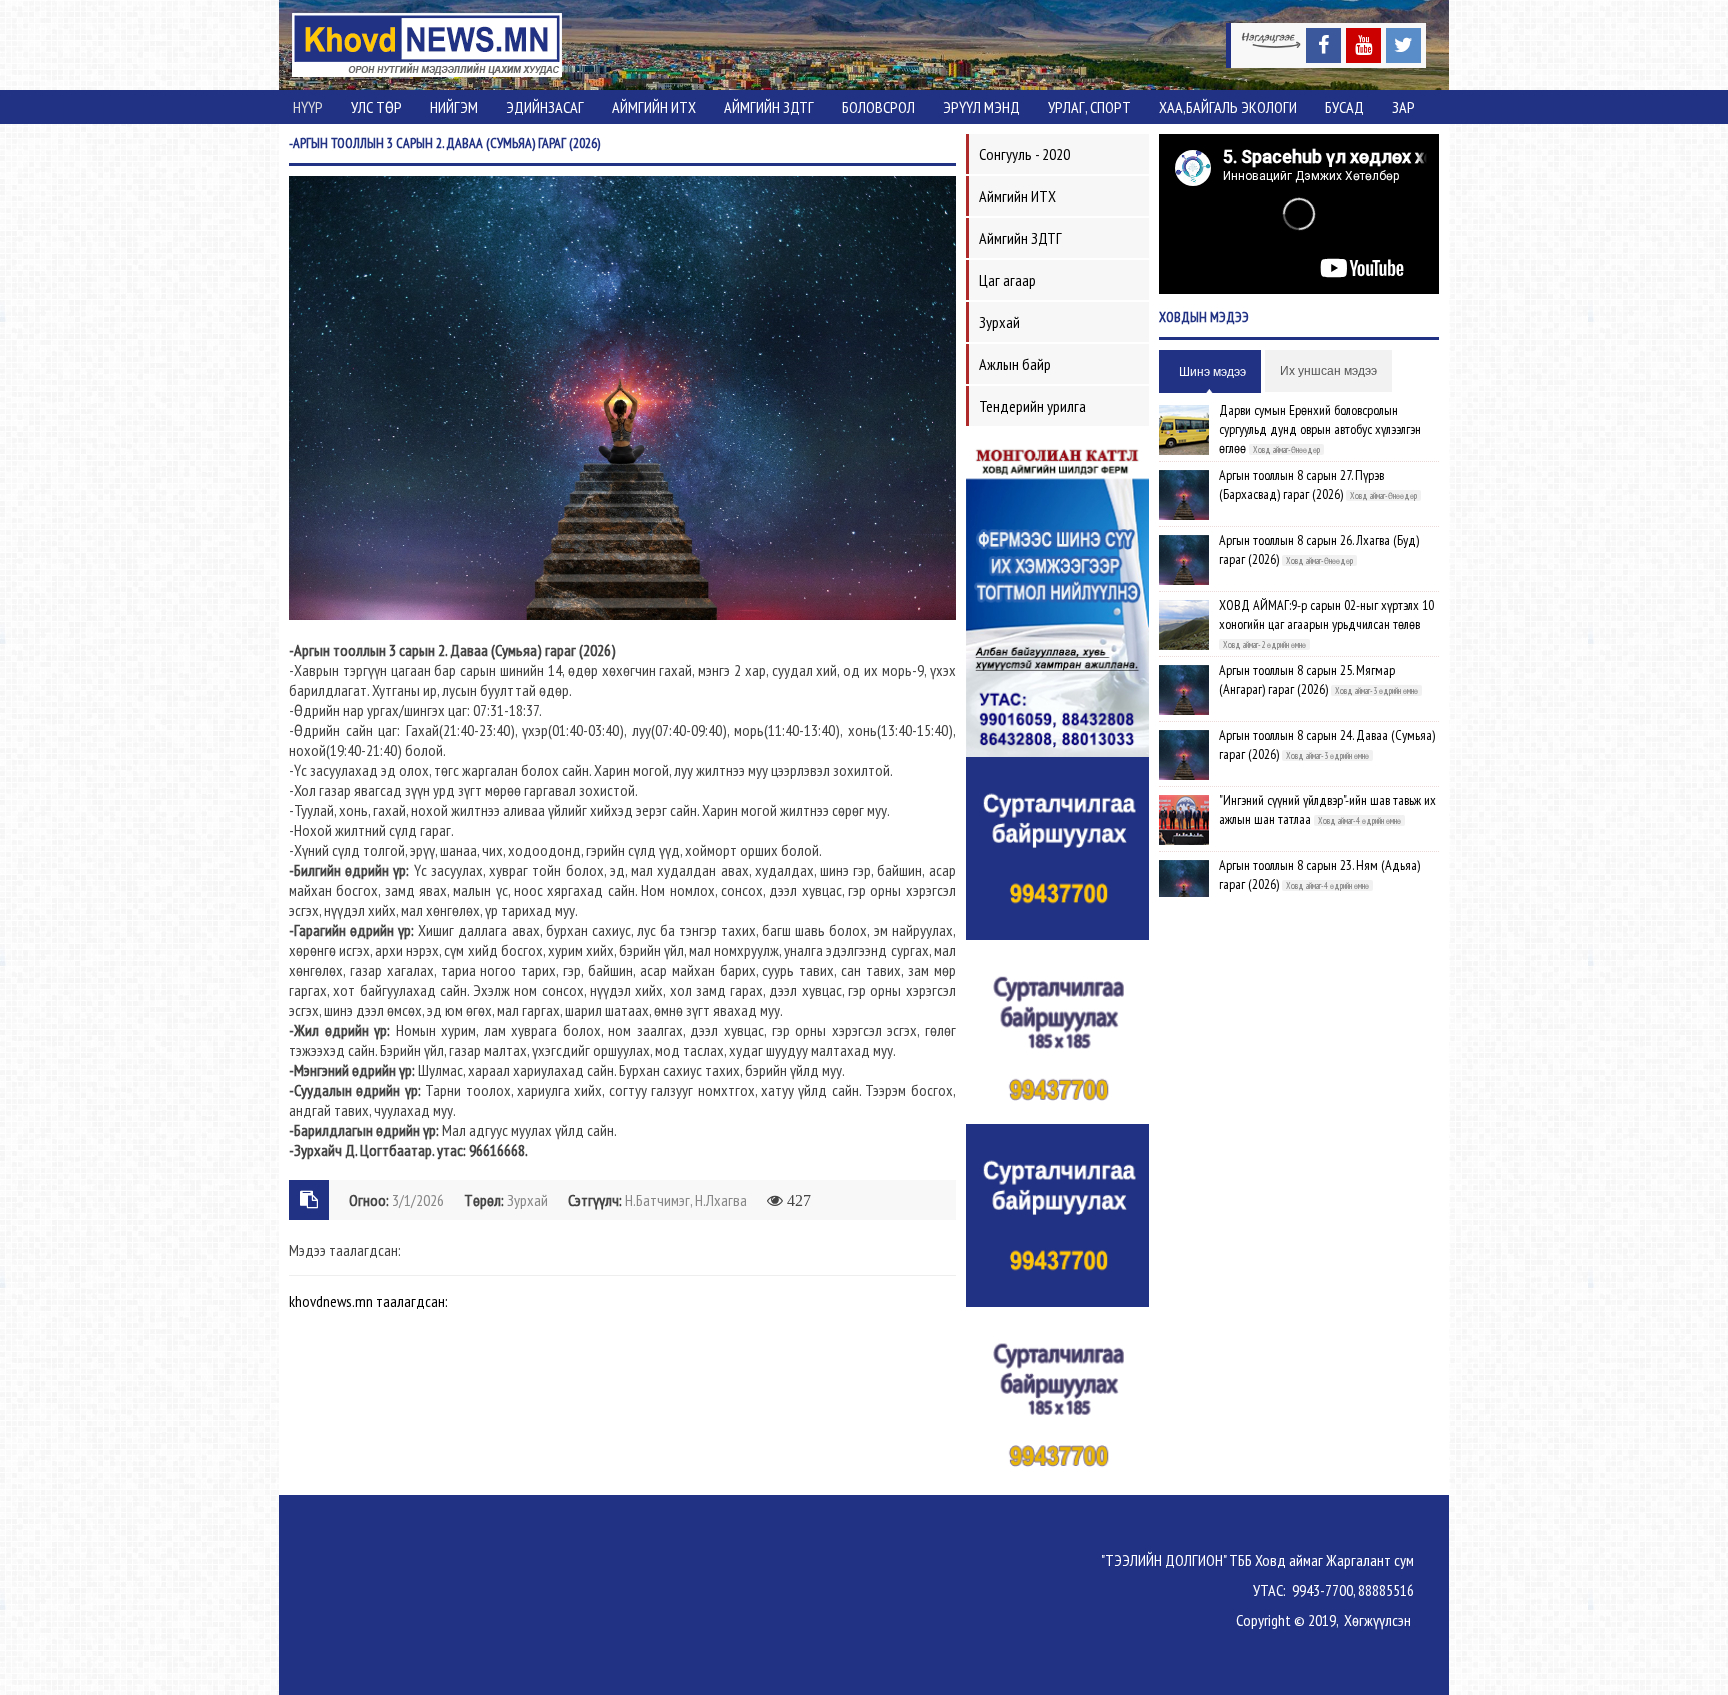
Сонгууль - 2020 (1024, 154)
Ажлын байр (1015, 364)
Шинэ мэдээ (1212, 372)
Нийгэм (454, 107)
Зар (1403, 107)
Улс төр (376, 107)
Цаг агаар (1007, 280)
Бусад (1344, 107)
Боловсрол (878, 107)
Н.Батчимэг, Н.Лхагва (686, 1200)
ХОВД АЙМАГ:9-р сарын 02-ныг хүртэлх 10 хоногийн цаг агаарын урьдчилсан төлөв (1326, 614)
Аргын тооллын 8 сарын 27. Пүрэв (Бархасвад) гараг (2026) (1301, 484)
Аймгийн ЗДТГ (769, 107)
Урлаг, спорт (1089, 107)
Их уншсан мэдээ (1328, 371)
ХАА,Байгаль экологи (1228, 107)
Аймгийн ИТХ (654, 107)
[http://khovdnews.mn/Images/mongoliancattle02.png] (1057, 596)
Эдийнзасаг (545, 107)
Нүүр (308, 107)
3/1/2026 (418, 1200)
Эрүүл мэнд (981, 107)
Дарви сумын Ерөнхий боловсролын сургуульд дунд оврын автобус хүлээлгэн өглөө (1320, 429)
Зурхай (527, 1200)
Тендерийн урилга (1032, 406)
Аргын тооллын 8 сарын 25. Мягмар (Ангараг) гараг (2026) (1307, 679)
